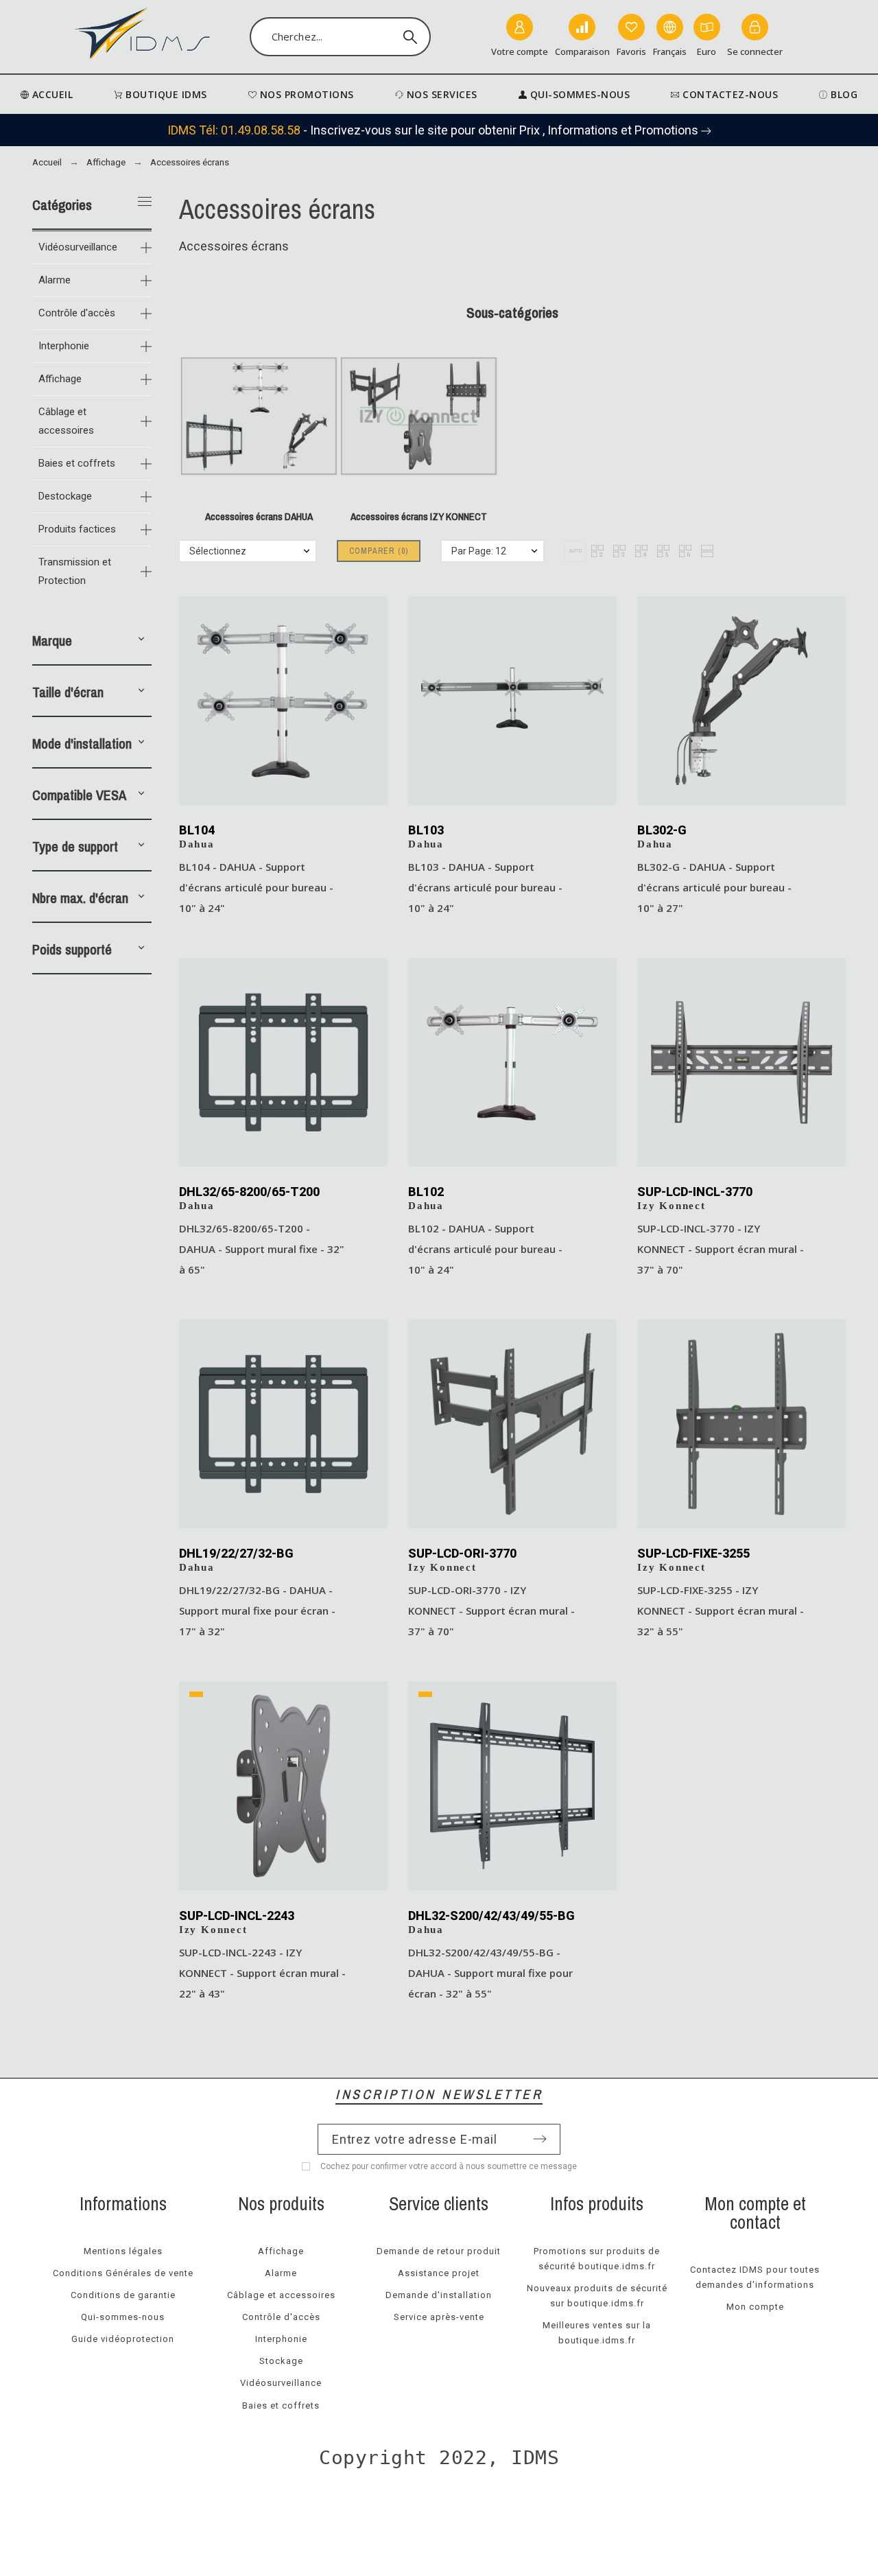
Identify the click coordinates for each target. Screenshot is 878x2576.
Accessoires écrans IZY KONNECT (419, 517)
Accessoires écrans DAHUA (259, 517)
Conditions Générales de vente (123, 2273)
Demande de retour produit (439, 2251)
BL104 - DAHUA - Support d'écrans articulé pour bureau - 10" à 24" (256, 887)
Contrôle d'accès (77, 313)
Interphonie (64, 346)
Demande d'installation (439, 2295)
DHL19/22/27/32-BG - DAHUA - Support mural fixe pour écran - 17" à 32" (257, 1611)
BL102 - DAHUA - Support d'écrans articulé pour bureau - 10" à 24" (485, 1249)
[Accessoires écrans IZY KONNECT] (419, 499)
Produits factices (77, 529)
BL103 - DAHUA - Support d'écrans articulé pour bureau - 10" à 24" (485, 887)
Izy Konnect (672, 1206)
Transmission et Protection (75, 571)
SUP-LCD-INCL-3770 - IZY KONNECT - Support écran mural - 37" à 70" (721, 1249)
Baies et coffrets (77, 463)
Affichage (60, 379)
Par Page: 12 (479, 551)
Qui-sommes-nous (123, 2317)
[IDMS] (143, 37)
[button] (141, 641)
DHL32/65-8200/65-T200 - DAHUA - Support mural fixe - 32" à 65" (262, 1249)
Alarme (55, 280)
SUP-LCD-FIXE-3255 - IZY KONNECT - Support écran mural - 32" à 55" (721, 1611)
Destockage (65, 496)
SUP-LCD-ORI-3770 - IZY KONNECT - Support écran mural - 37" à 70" (491, 1611)
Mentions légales (123, 2251)
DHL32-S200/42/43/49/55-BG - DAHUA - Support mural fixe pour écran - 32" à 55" (490, 1973)
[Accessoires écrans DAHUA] (259, 499)
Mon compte (755, 2307)
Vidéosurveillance (78, 247)
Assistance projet (439, 2273)
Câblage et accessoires (66, 421)
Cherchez (414, 37)
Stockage (281, 2361)
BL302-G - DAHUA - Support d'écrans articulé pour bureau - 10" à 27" (714, 887)
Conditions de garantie (123, 2295)
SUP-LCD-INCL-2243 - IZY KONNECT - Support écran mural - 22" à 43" (262, 1973)
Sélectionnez (218, 551)
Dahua (197, 844)
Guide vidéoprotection (123, 2339)
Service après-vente (439, 2317)
